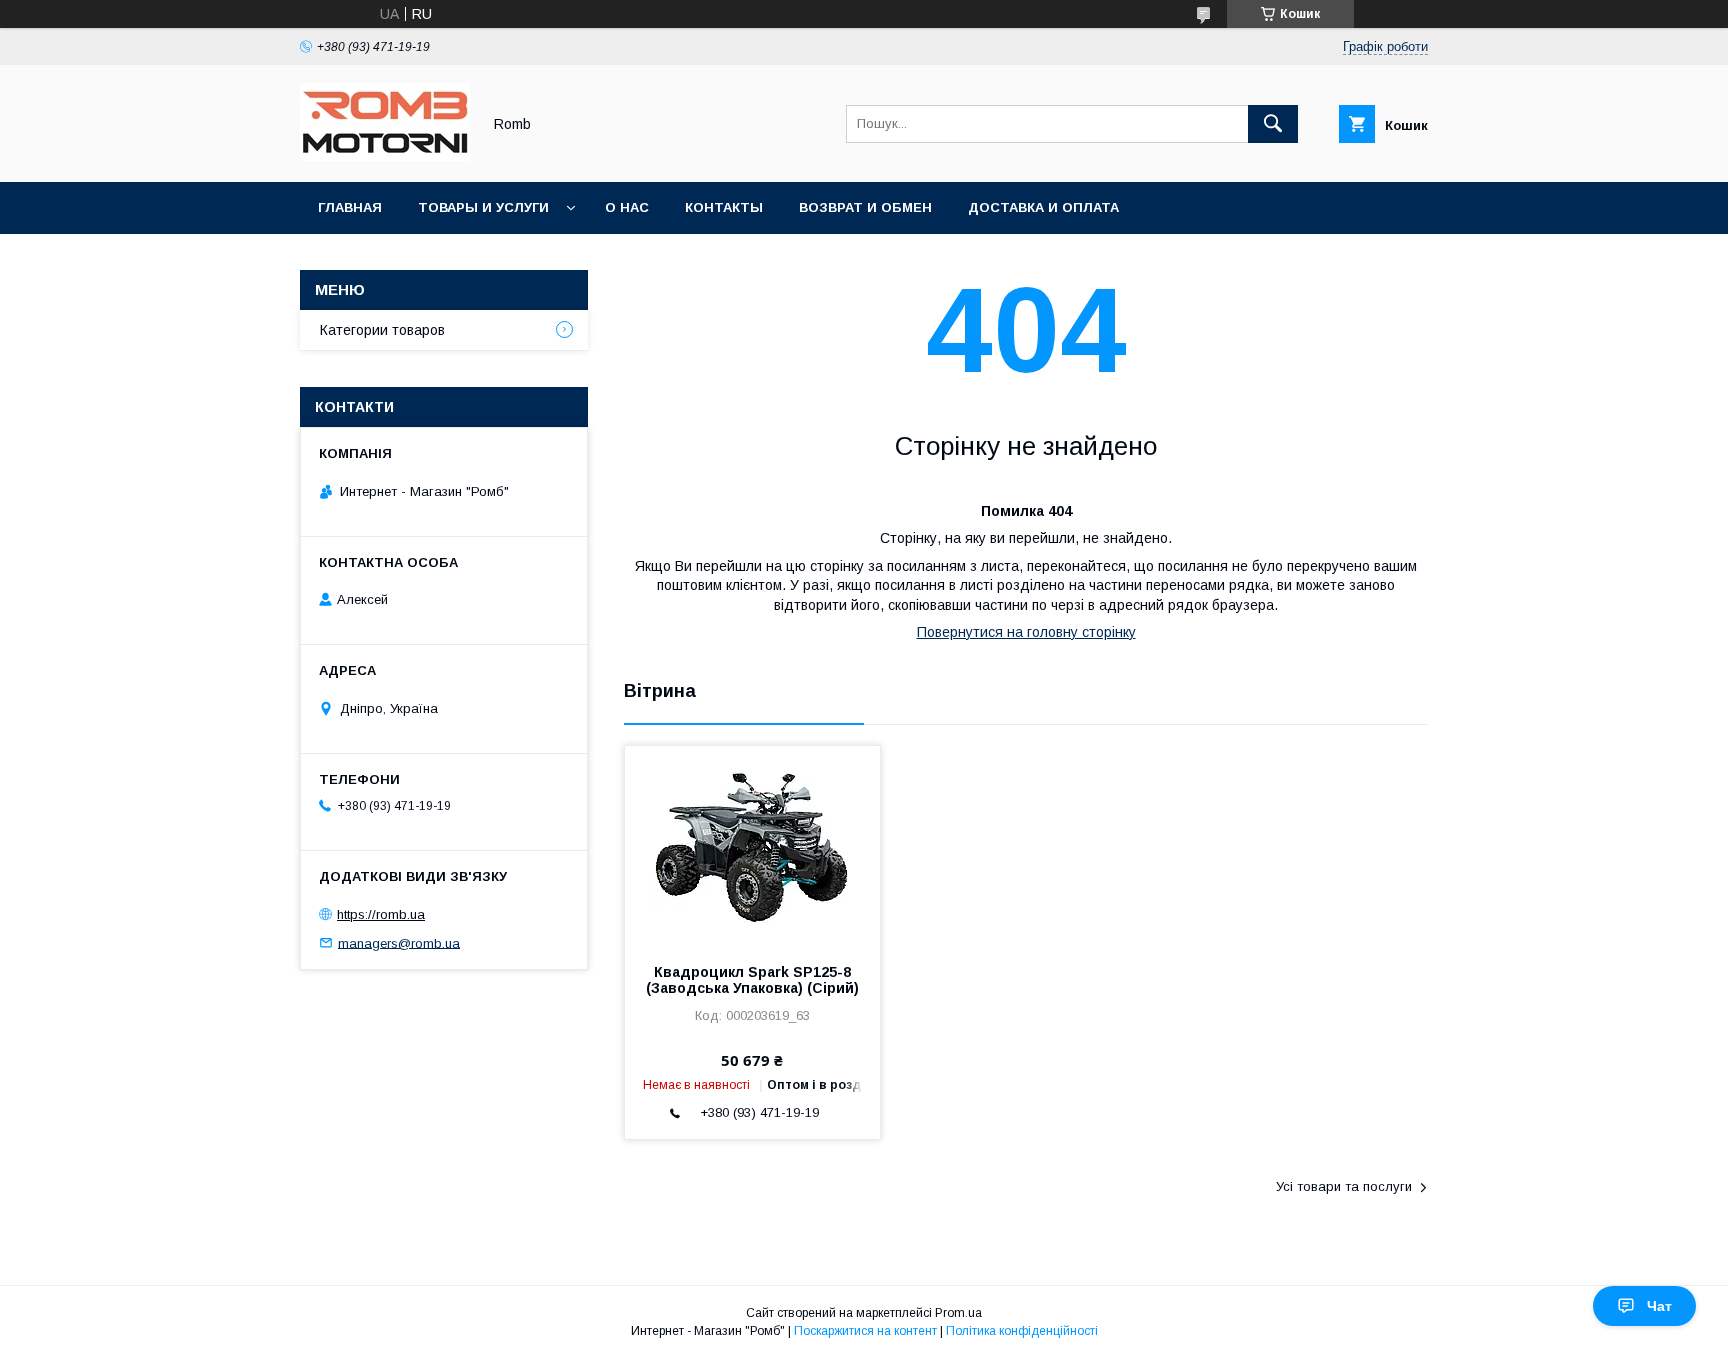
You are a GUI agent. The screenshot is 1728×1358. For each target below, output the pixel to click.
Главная (350, 207)
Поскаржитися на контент (865, 1331)
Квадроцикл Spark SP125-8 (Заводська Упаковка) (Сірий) (752, 980)
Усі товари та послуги (1344, 1186)
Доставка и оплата (1043, 207)
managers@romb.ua (399, 942)
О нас (627, 207)
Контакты (724, 207)
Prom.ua (958, 1313)
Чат (1659, 1306)
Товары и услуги (483, 207)
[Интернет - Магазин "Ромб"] (385, 156)
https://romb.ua (381, 914)
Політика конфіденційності (1022, 1331)
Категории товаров (382, 330)
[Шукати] (1273, 124)
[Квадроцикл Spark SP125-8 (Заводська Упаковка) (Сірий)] (752, 846)
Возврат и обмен (865, 207)
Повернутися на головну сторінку (1026, 632)
